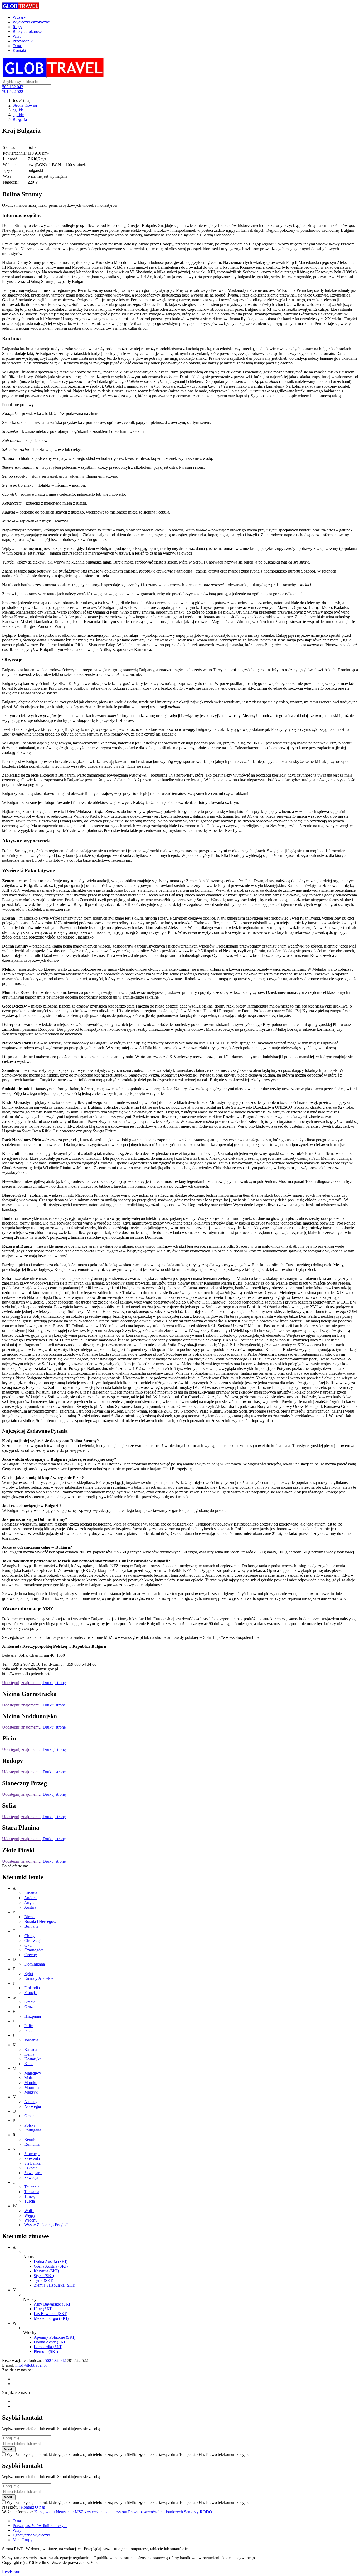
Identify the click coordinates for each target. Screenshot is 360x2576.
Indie (28, 2026)
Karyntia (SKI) (46, 2271)
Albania (31, 1893)
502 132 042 (13, 87)
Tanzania (32, 2192)
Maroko (31, 2083)
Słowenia (32, 2158)
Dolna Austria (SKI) (51, 2261)
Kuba (29, 2064)
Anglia (30, 1903)
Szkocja (31, 2168)
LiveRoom (11, 2571)
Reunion (31, 2140)
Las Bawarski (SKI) (50, 2314)
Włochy (31, 2220)
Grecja (30, 2002)
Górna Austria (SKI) (51, 2266)
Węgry (30, 2215)
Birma (29, 1917)
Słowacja (32, 2154)
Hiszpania (33, 2016)
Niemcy (31, 2102)
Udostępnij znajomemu (21, 1683)
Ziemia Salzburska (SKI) (54, 2285)
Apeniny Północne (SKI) (55, 2337)
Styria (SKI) (44, 2276)
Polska (30, 2125)
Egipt (29, 1974)
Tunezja (31, 2196)
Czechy (31, 1955)
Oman (29, 2116)
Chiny (29, 1936)
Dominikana (35, 1964)
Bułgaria (20, 119)
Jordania (31, 2040)
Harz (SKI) (43, 2309)
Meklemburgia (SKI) (51, 2318)
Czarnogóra (34, 1950)
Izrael (29, 2030)
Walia (29, 2211)
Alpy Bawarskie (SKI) (53, 2304)
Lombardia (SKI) (48, 2347)
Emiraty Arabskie (39, 1978)
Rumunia (32, 2144)
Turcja (30, 2201)
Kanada (31, 2049)
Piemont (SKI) (46, 2352)
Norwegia (33, 2106)
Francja (30, 1993)
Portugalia (33, 2130)
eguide (18, 110)
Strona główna (25, 105)
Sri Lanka (32, 2163)
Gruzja (30, 2007)
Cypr (28, 1945)
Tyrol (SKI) (43, 2280)
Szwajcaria (33, 2173)
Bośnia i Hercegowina (43, 1921)
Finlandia (32, 1988)
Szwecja (31, 2177)
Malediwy (33, 2073)
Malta (29, 2078)
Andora (30, 1898)
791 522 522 (13, 92)
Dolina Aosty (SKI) (50, 2342)
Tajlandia (32, 2187)
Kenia (29, 2054)
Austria (30, 1907)
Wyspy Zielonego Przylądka (48, 2225)
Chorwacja (33, 1940)
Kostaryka (33, 2059)
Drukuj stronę (54, 1683)
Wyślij (9, 2449)
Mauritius (32, 2087)
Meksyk (31, 2092)
